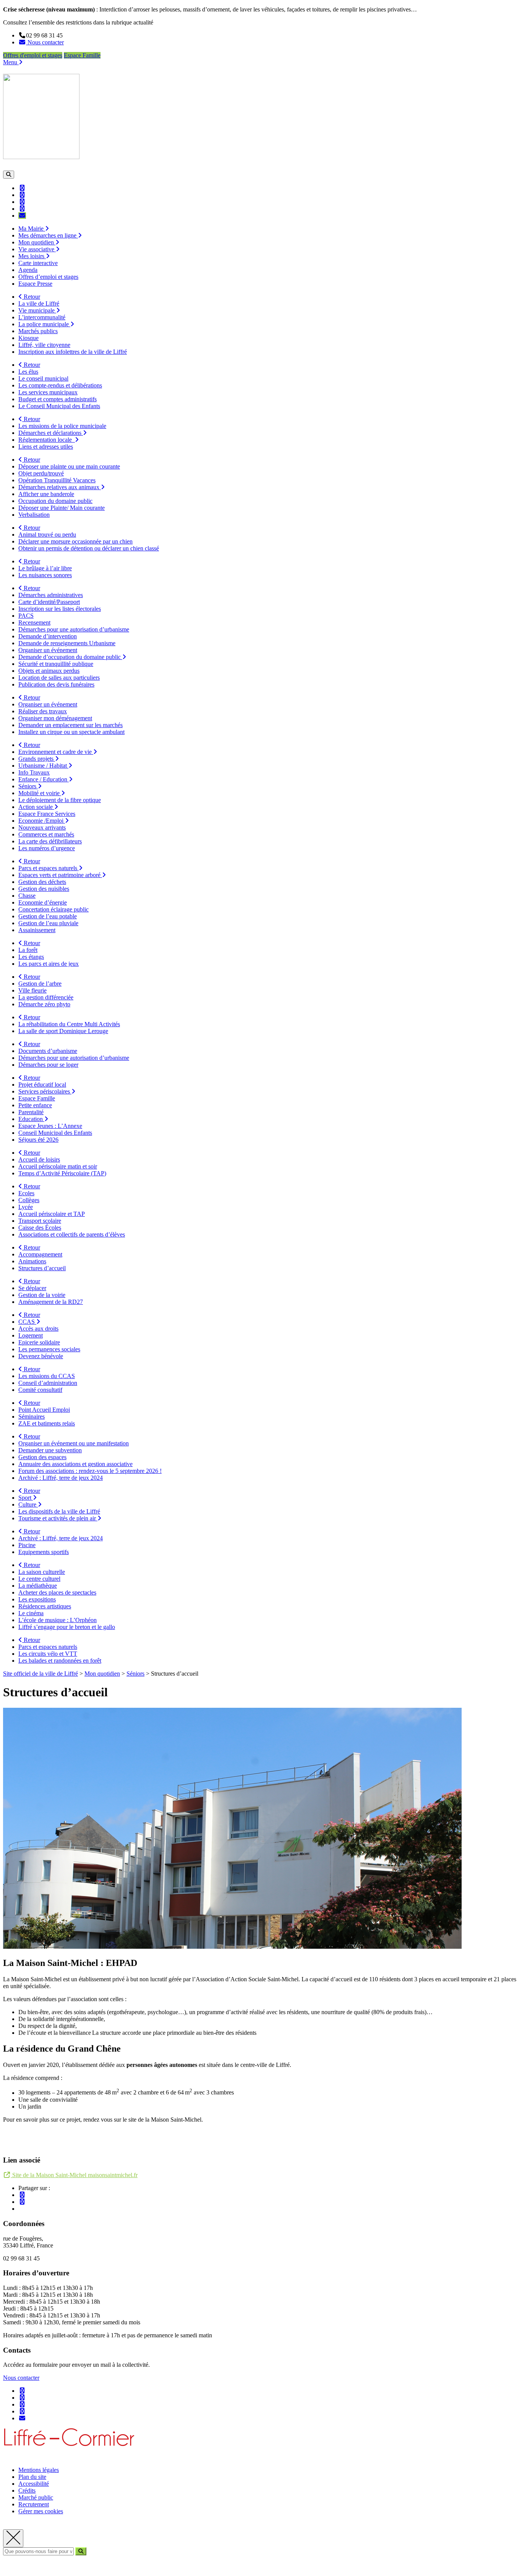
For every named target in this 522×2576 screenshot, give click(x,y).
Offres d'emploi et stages (33, 55)
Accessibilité (34, 2484)
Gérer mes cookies (41, 2511)
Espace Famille (82, 55)
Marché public (36, 2497)
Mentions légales (39, 2470)
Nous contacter (21, 2378)
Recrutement (34, 2504)
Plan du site (32, 2477)
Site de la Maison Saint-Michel (74, 2175)
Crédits (27, 2491)
